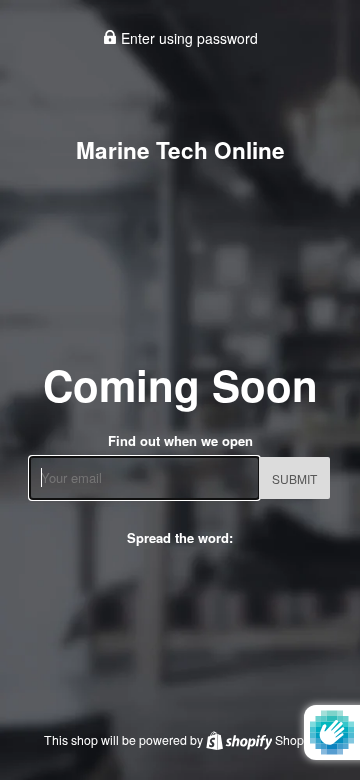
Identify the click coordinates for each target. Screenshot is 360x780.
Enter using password (187, 38)
